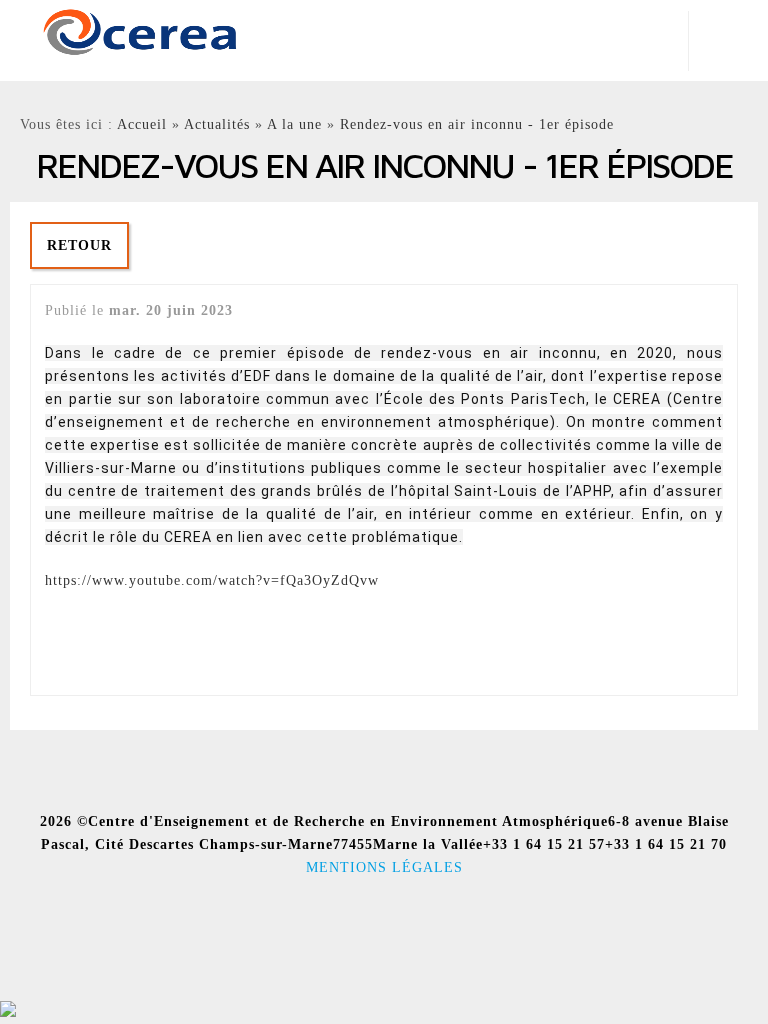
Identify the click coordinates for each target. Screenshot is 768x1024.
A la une (294, 124)
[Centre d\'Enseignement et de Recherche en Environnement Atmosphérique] (140, 30)
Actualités (217, 124)
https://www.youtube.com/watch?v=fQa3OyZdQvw (212, 580)
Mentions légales (384, 867)
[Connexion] (8, 1012)
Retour (79, 245)
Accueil (142, 124)
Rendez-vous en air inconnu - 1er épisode (477, 124)
